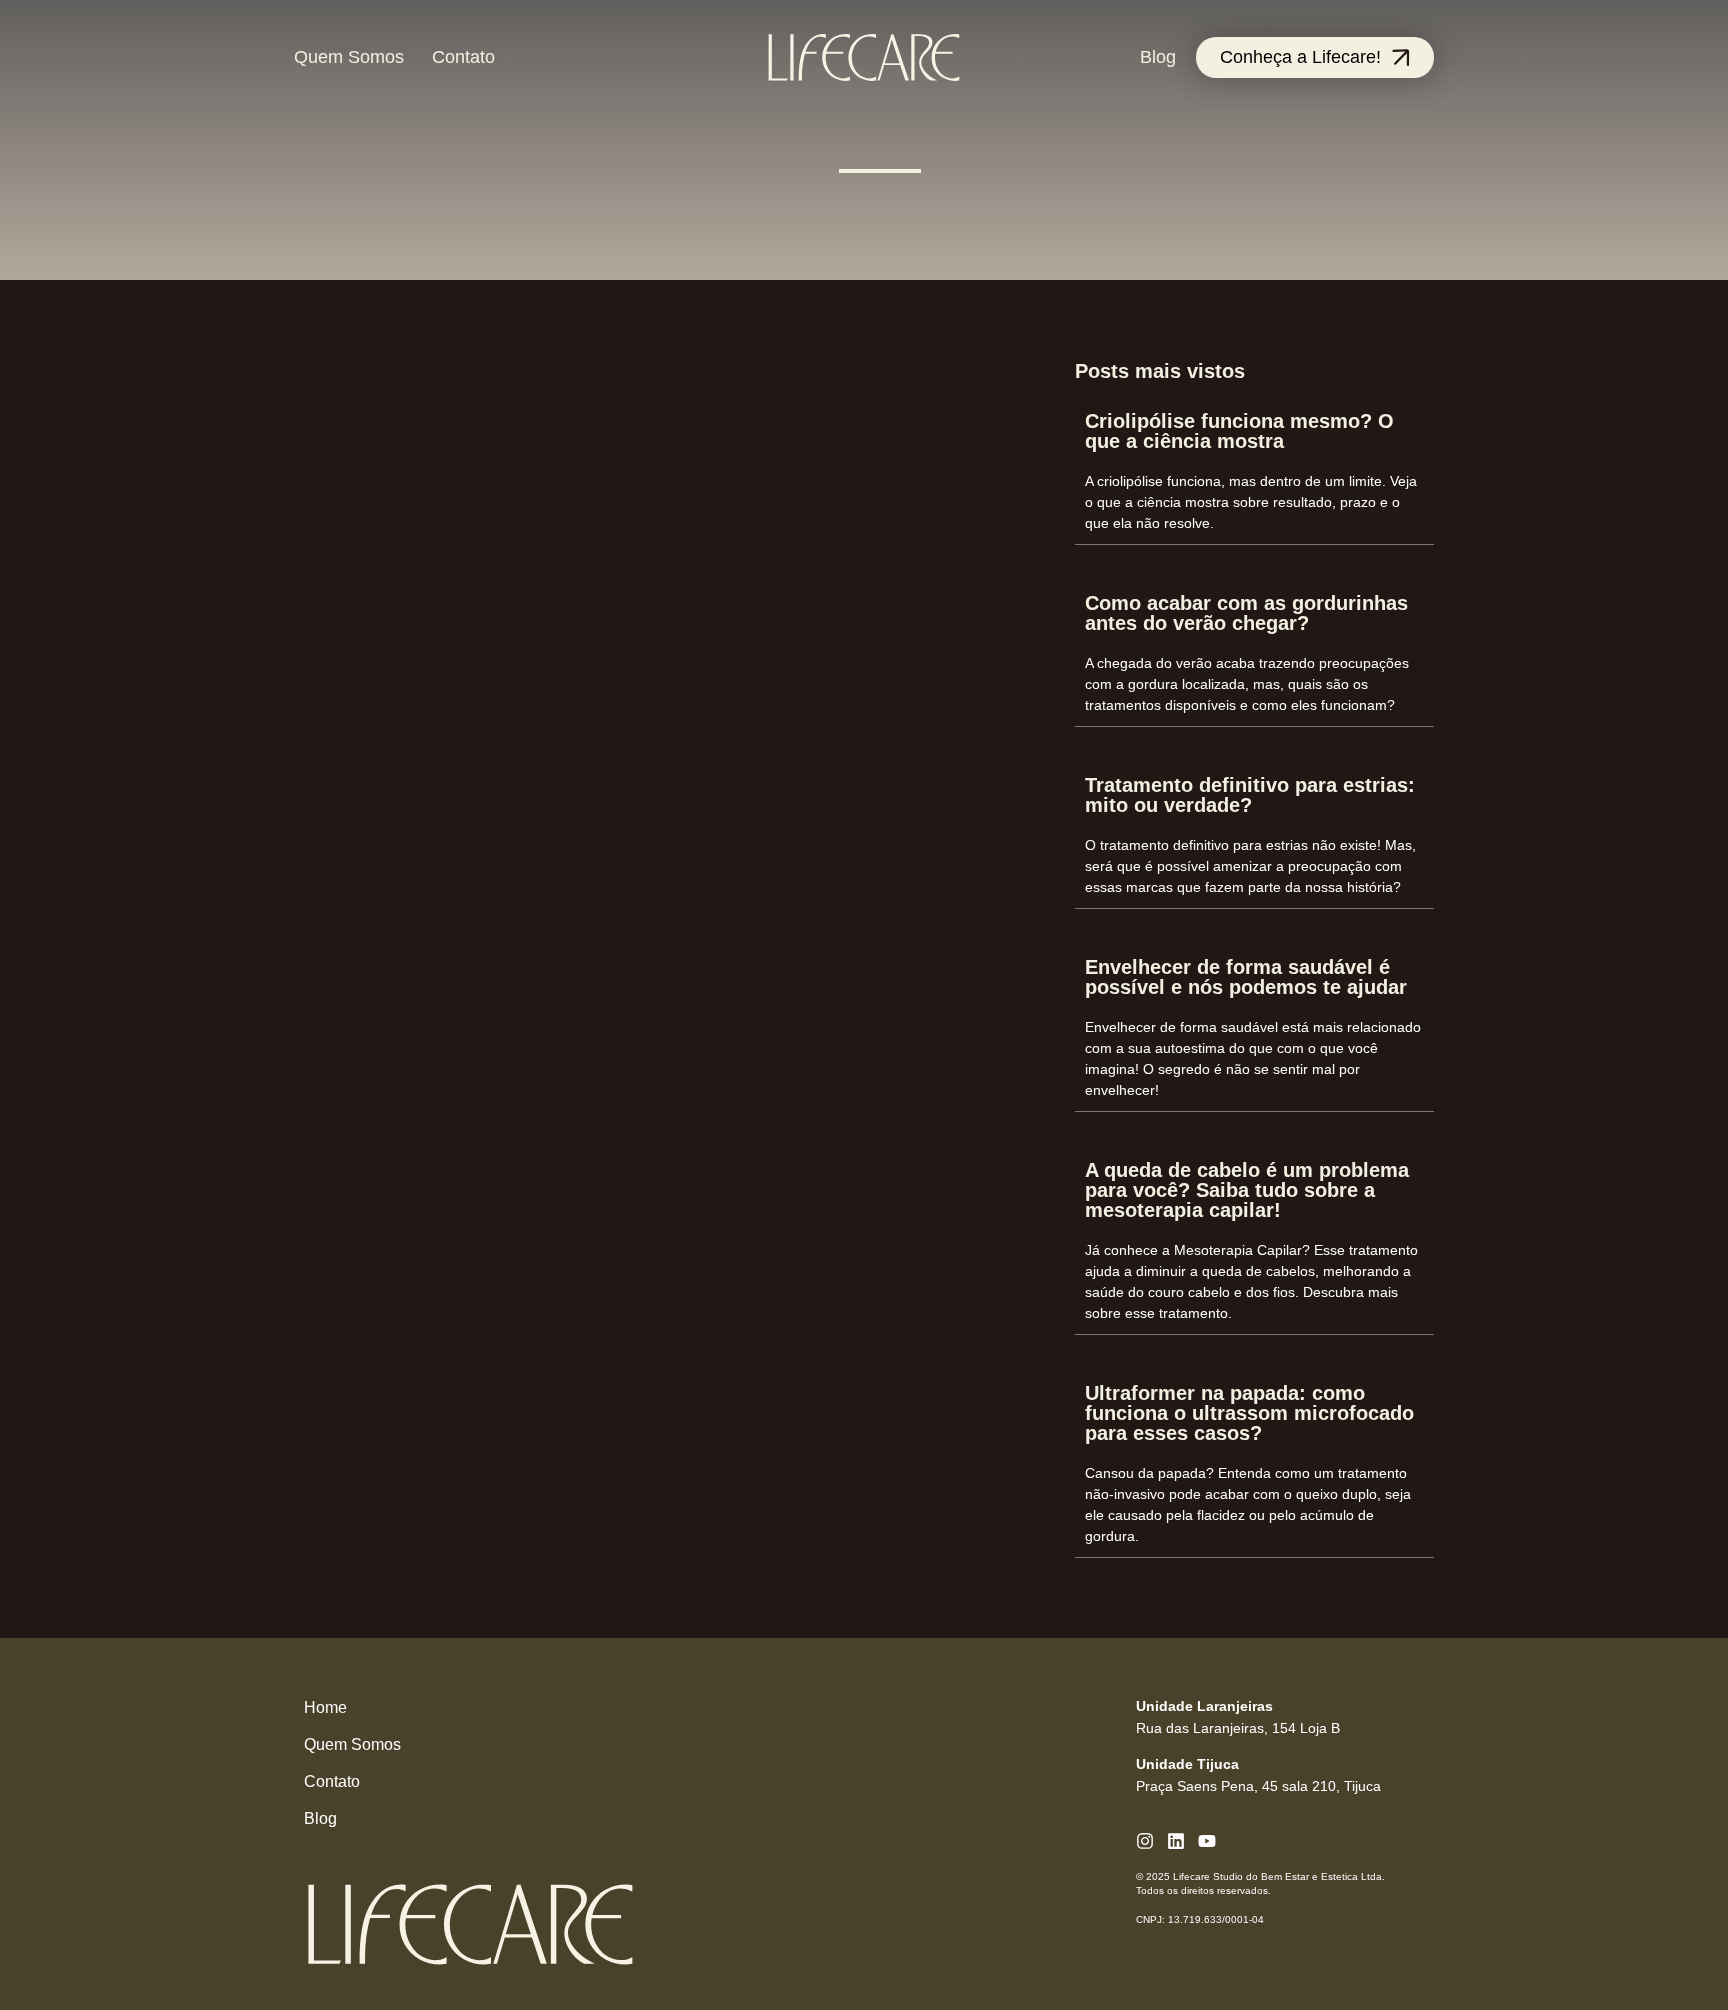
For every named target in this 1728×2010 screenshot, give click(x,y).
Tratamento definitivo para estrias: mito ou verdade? (1250, 795)
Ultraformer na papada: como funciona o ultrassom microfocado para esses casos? (1249, 1413)
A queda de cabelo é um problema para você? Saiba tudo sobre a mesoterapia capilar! (1247, 1190)
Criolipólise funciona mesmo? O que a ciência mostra (1239, 431)
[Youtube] (1207, 1841)
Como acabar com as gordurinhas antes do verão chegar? (1246, 613)
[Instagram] (1145, 1841)
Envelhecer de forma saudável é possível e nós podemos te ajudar (1246, 977)
